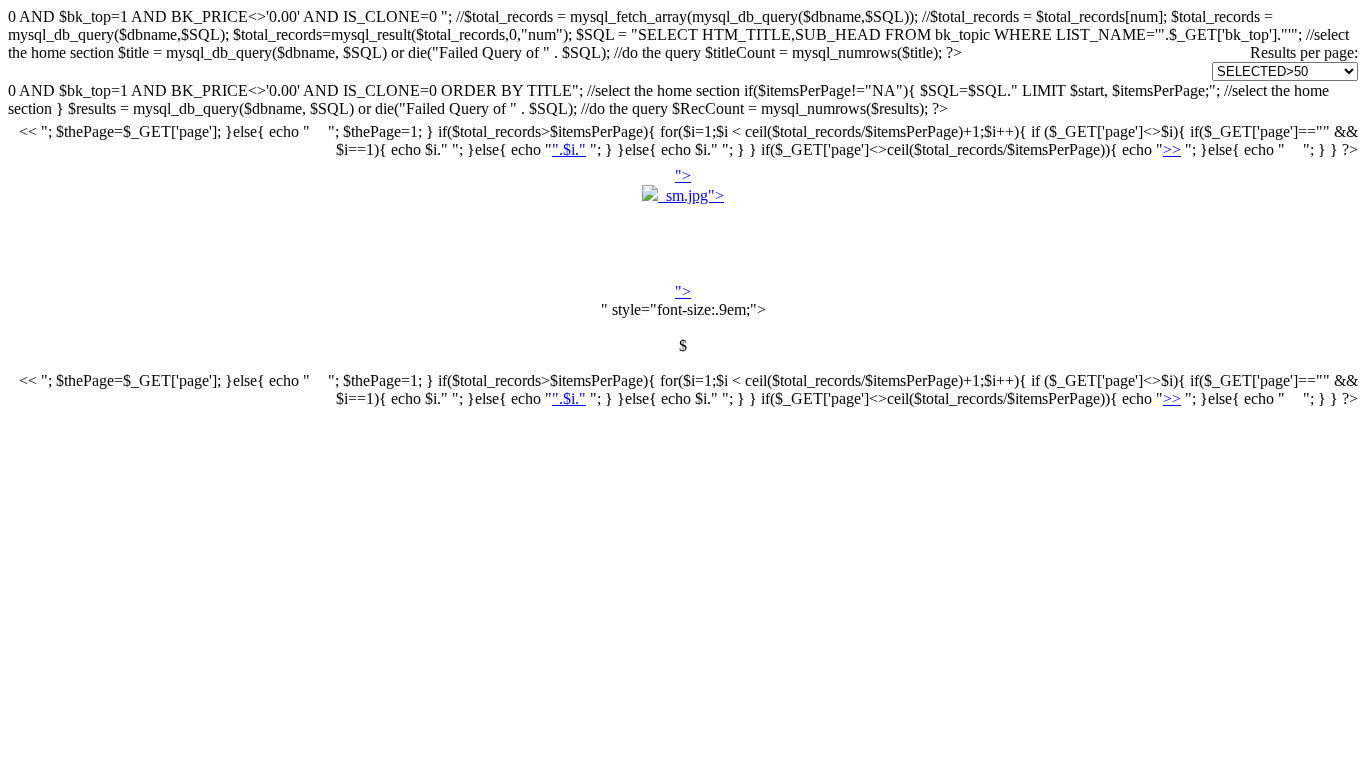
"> (691, 233)
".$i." (569, 149)
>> (1172, 149)
